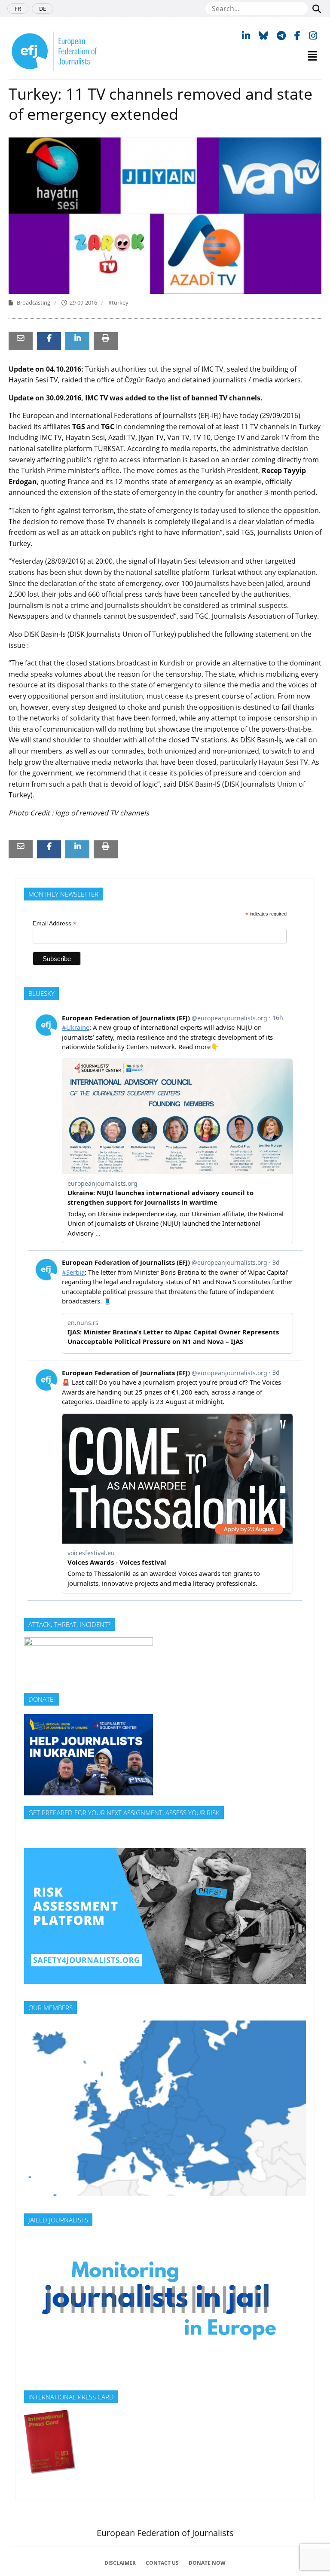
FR (18, 9)
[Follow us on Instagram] (313, 35)
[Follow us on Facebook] (297, 35)
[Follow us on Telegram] (281, 35)
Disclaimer (120, 2563)
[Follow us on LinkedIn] (246, 35)
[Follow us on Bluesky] (263, 35)
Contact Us (162, 2563)
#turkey (118, 302)
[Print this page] (106, 338)
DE (43, 9)
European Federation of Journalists (165, 2533)
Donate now (207, 2563)
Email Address (55, 923)
